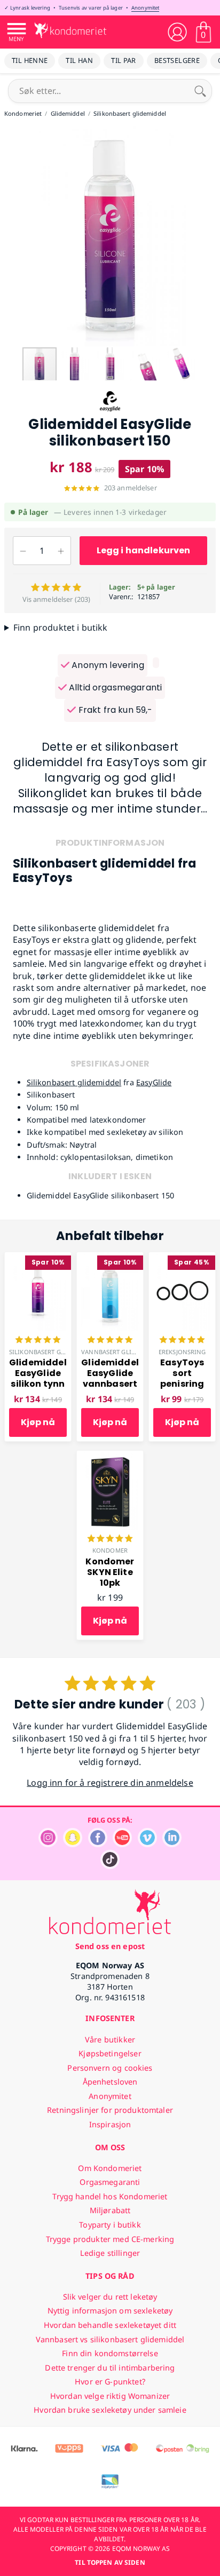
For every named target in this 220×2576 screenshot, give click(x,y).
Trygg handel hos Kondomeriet (110, 2196)
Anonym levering (107, 665)
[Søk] (200, 91)
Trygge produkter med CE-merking (110, 2239)
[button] (10, 236)
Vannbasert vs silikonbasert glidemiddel (110, 2339)
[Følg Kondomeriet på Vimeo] (147, 1844)
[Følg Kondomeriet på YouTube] (122, 1844)
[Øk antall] (61, 551)
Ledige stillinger (110, 2253)
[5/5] (38, 1341)
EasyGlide (154, 1082)
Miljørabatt (110, 2210)
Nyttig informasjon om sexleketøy (110, 2311)
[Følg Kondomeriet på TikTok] (110, 1866)
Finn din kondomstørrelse (110, 2353)
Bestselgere (177, 60)
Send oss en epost (110, 1946)
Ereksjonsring (182, 1352)
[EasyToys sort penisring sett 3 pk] (182, 1258)
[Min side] (177, 32)
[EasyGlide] (110, 410)
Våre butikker (110, 2040)
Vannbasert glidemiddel (121, 1352)
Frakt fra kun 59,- (114, 710)
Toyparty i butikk (110, 2225)
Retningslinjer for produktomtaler (110, 2110)
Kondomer (110, 1550)
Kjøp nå (38, 1422)
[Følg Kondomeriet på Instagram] (48, 1844)
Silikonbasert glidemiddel (74, 1082)
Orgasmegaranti (110, 2182)
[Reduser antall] (23, 551)
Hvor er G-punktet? (110, 2382)
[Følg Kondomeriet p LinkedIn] (172, 1844)
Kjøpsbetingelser (110, 2053)
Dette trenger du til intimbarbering (110, 2368)
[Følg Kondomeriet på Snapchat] (73, 1844)
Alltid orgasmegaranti (115, 687)
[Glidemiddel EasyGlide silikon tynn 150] (38, 1258)
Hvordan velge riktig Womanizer (110, 2396)
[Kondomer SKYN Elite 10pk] (110, 1457)
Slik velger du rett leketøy (110, 2297)
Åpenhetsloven (110, 2082)
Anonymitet (145, 8)
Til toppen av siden (110, 2562)
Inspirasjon (110, 2124)
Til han (79, 60)
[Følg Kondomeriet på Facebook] (98, 1844)
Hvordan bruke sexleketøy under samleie (110, 2410)
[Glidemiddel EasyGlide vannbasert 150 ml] (110, 1258)
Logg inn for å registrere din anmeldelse (110, 1783)
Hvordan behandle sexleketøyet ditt (110, 2325)
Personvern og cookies (110, 2068)
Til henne (30, 60)
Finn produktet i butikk (61, 627)
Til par (124, 60)
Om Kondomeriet (110, 2168)
